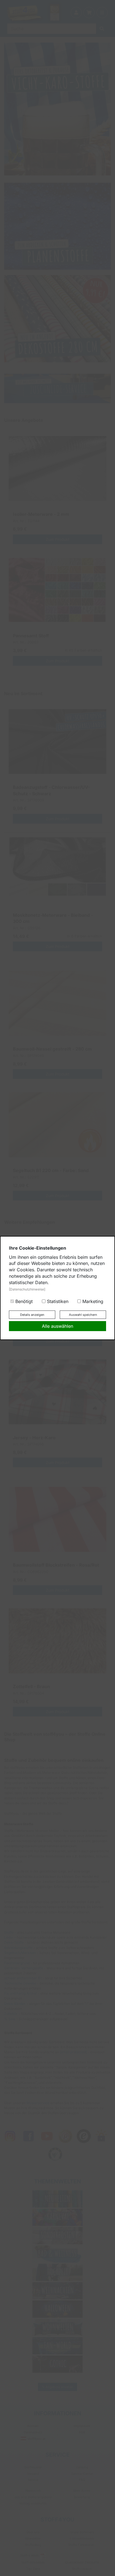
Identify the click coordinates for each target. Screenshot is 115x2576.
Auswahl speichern (83, 1315)
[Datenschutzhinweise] (27, 1289)
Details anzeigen (32, 1315)
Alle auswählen (57, 1326)
